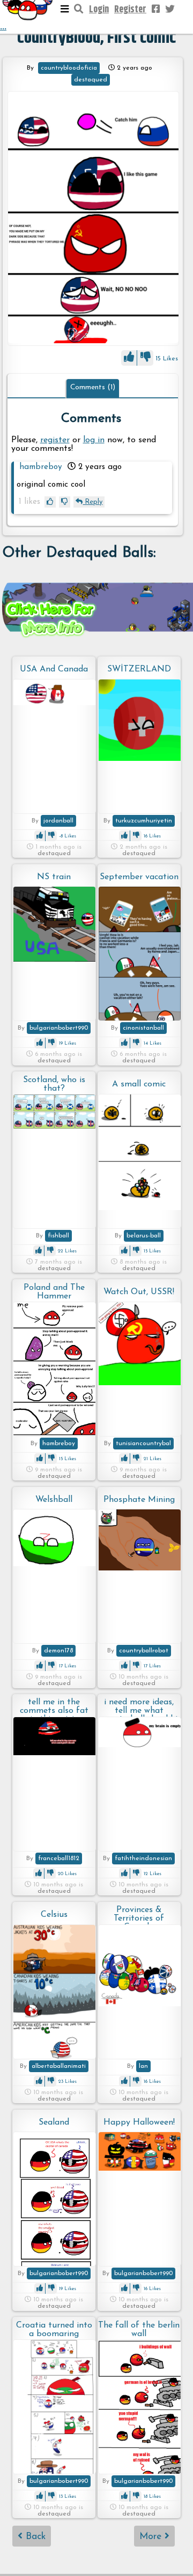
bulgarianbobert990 (59, 1028)
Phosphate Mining (139, 1500)
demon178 (58, 1651)
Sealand (54, 2122)
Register (130, 10)
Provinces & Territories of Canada (139, 1915)
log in (94, 440)
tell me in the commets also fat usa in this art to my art (54, 1707)
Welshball (54, 1500)
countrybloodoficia (69, 68)
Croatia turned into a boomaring (54, 2330)
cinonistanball (143, 1028)
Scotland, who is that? (54, 1084)
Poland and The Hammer (54, 1292)
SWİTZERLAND (139, 669)
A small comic (139, 1084)
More (152, 2537)
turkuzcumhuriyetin (144, 821)
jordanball (58, 821)
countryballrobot (144, 1651)
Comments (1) (93, 387)
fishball (58, 1236)
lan (143, 2066)
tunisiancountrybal (143, 1444)
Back (34, 2537)
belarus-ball (144, 1236)
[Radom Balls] (93, 218)
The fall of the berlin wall (139, 2330)
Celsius (54, 1915)
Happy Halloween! (139, 2122)
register (55, 440)
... (3, 27)
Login (99, 10)
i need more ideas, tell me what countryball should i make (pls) (139, 1707)
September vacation (139, 877)
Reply (92, 502)
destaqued (91, 80)
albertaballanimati (59, 2066)
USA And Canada (54, 669)
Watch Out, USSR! (139, 1292)
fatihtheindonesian (143, 1859)
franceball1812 (59, 1859)
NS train (54, 877)
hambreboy (41, 467)
